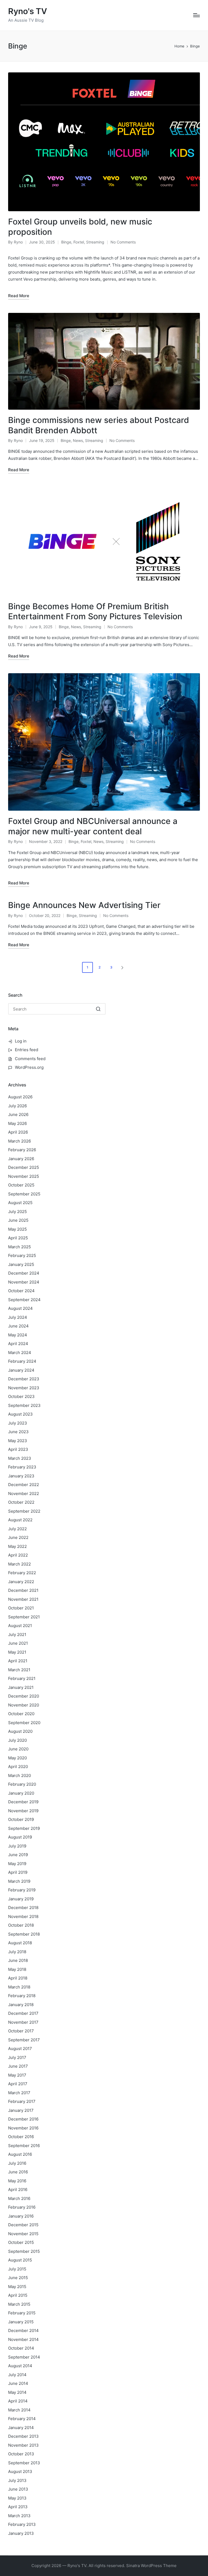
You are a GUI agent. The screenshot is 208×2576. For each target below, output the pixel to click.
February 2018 (22, 1996)
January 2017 (21, 2110)
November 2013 (23, 2445)
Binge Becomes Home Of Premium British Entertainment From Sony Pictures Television (95, 611)
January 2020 (21, 1793)
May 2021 (17, 1652)
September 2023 (24, 1405)
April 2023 (18, 1449)
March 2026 (19, 1141)
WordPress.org (29, 1067)
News (78, 440)
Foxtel (79, 242)
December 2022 (24, 1485)
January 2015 (21, 2322)
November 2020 (24, 1705)
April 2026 (18, 1132)
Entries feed (27, 1050)
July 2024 (18, 1317)
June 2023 (18, 1432)
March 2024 (20, 1353)
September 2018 (24, 1934)
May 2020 (17, 1758)
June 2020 (18, 1749)
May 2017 (17, 2075)
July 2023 (18, 1423)
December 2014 (23, 2330)
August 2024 (20, 1308)
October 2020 (21, 1714)
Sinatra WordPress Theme (151, 2566)
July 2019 (17, 1846)
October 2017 (21, 2031)
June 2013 (18, 2489)
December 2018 (23, 1908)
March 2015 (19, 2304)
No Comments (123, 242)
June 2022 (18, 1537)
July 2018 (17, 1952)
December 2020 (24, 1696)
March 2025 (19, 1247)
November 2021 (23, 1599)
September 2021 (24, 1617)
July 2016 (17, 2163)
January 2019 (21, 1899)
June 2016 (18, 2172)
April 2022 (18, 1555)
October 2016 (21, 2137)
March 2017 (19, 2093)
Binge (66, 242)
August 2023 (20, 1414)
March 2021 (19, 1670)
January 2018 (21, 2005)
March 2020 (19, 1775)
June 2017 (18, 2066)
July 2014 (17, 2375)
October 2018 (21, 1925)
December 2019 (23, 1802)
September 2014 (24, 2357)
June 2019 (18, 1855)
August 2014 (20, 2366)
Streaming (95, 242)
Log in (21, 1041)
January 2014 (21, 2428)
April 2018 (18, 1978)
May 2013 (17, 2498)
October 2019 (21, 1819)
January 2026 (21, 1159)
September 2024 (24, 1300)
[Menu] (196, 15)
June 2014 (18, 2383)
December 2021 (23, 1590)
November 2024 (24, 1282)
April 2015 (18, 2295)
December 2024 (24, 1273)
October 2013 (21, 2454)
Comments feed (30, 1059)
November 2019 (23, 1811)
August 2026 (20, 1097)
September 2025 (24, 1194)
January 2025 (21, 1264)
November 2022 (24, 1494)
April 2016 (18, 2190)
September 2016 (24, 2146)
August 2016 (20, 2154)
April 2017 (18, 2084)
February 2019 (22, 1890)
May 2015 (17, 2287)
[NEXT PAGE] (122, 967)
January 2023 (21, 1476)
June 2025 (18, 1220)
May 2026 (17, 1123)
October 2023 (21, 1396)
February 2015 (22, 2313)
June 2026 (18, 1114)
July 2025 (17, 1212)
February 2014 (22, 2419)
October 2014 (21, 2348)
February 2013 (22, 2524)
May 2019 (17, 1864)
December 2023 (24, 1379)
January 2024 (21, 1370)
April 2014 (18, 2401)
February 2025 (22, 1255)
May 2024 (18, 1335)
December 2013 (23, 2436)
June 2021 (18, 1643)
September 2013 (24, 2463)
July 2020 (17, 1740)
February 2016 (22, 2207)
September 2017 (24, 2040)
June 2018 (18, 1960)
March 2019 (19, 1881)
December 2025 (24, 1167)
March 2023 (20, 1458)
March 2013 (19, 2516)
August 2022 (20, 1520)
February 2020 (22, 1784)
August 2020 (20, 1731)
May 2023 (18, 1441)
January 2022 (21, 1582)
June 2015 (18, 2278)
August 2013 (20, 2471)
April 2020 (18, 1767)
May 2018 (17, 1969)
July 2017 (17, 2057)
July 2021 (17, 1635)
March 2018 (19, 1987)
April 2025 (18, 1238)
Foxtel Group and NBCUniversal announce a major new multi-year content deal (93, 826)
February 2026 (22, 1150)
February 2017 (22, 2101)
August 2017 (20, 2049)
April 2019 (18, 1872)
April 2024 (18, 1344)
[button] (123, 967)
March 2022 (19, 1564)
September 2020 (24, 1723)
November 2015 (23, 2234)
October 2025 (21, 1185)
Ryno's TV (28, 11)
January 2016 (21, 2216)
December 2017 (23, 2013)
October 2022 (21, 1502)
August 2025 (20, 1203)
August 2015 (20, 2260)
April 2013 (18, 2507)
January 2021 (21, 1687)
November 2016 (23, 2128)
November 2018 (23, 1916)
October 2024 (21, 1291)
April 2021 (18, 1661)
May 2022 (17, 1546)
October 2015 (21, 2242)
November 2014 (23, 2339)
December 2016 (23, 2119)
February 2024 (22, 1361)
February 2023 (22, 1467)
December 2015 (23, 2225)
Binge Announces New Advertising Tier (84, 905)
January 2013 (21, 2533)
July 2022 (17, 1529)
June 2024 (18, 1326)
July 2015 (17, 2269)
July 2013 (17, 2480)
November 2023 (24, 1388)
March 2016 (19, 2198)
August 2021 (20, 1626)
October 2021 (21, 1608)
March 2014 (19, 2410)
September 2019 (24, 1828)
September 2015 (24, 2251)
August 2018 (20, 1943)
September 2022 (24, 1511)
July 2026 (17, 1106)
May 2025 (17, 1229)
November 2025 (24, 1176)
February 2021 (22, 1678)
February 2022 (22, 1573)
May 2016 (17, 2181)
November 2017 (23, 2022)
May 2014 (17, 2392)
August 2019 (20, 1837)
